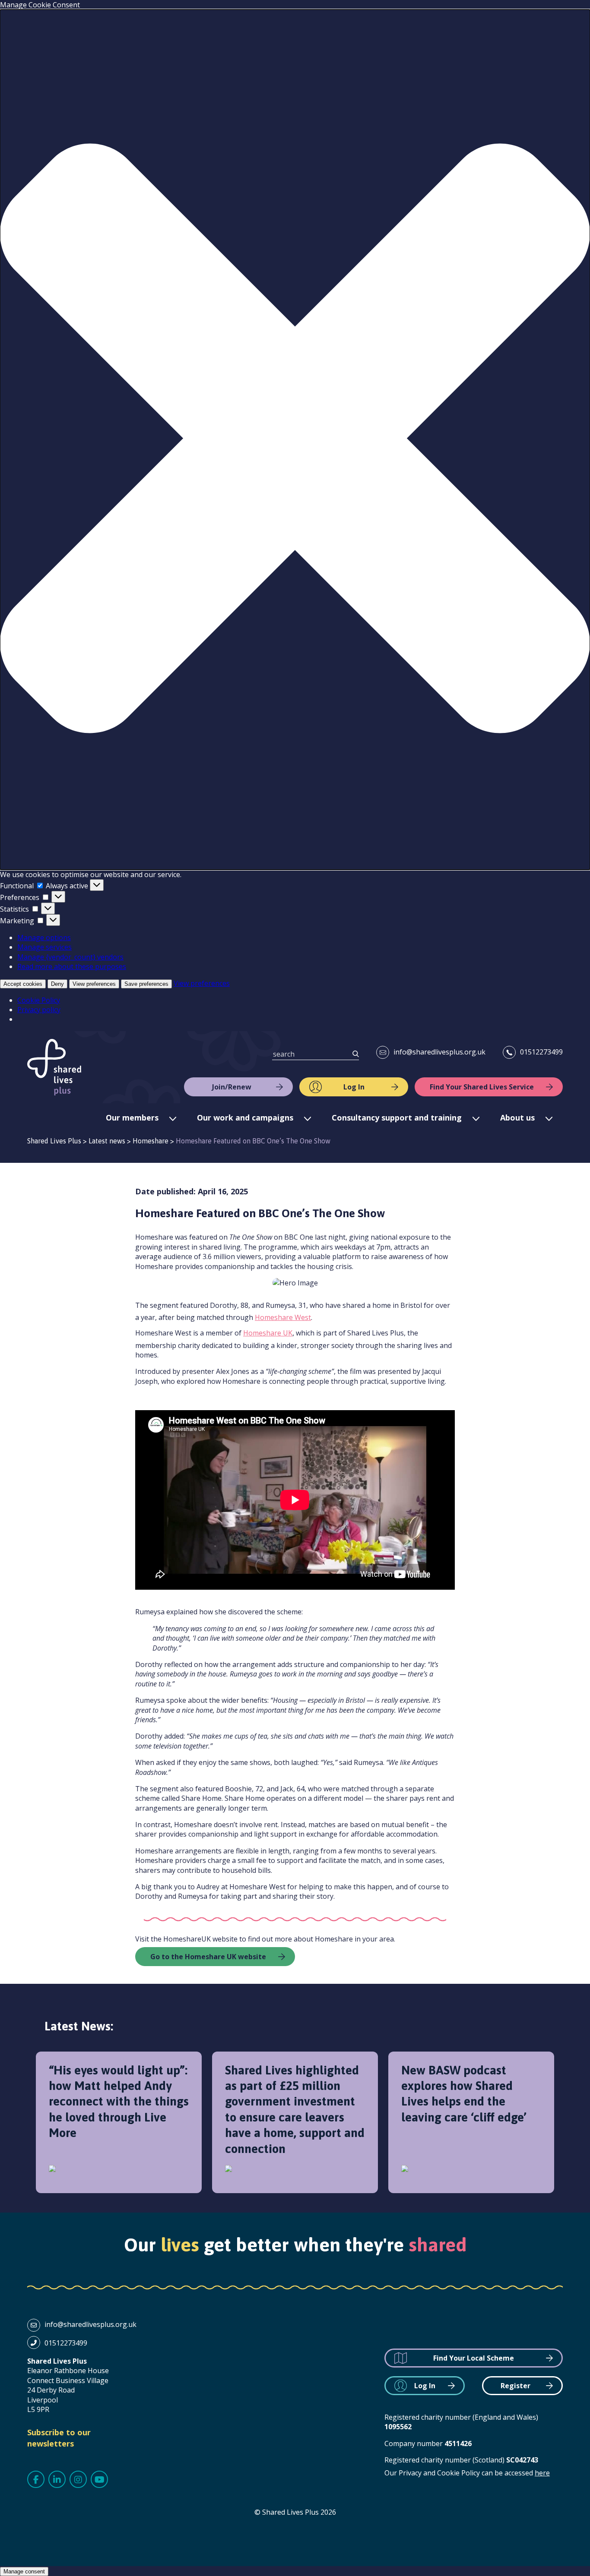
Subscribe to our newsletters (59, 2438)
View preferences (94, 984)
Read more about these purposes (72, 966)
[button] (295, 439)
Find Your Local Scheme (474, 2358)
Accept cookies (23, 984)
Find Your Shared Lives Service (482, 1087)
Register (515, 2386)
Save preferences (146, 984)
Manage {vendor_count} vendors (70, 957)
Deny (57, 984)
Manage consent (24, 2571)
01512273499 (541, 1052)
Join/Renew (232, 1087)
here (542, 2473)
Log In (354, 1087)
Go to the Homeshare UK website (208, 1957)
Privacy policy (39, 1010)
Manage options (44, 938)
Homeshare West (283, 1317)
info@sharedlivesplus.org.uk (439, 1052)
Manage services (44, 947)
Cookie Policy (39, 1000)
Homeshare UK (268, 1333)
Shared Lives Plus (54, 1067)
